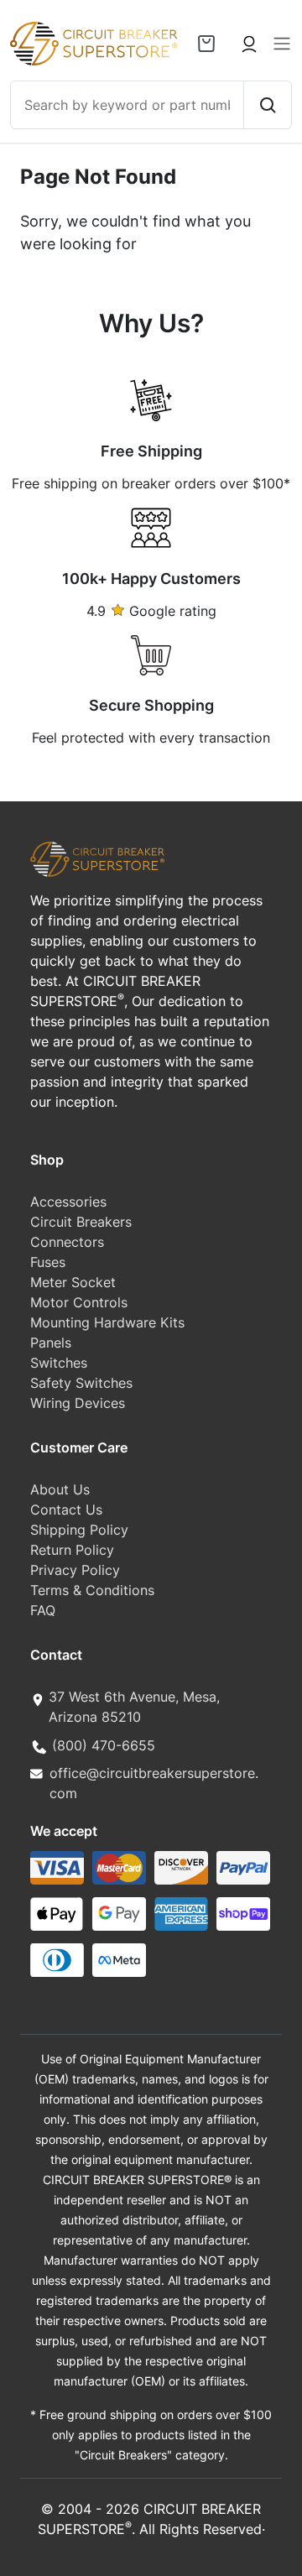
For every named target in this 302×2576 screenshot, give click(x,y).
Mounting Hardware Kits (107, 1322)
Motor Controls (79, 1302)
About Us (60, 1489)
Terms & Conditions (92, 1590)
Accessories (68, 1202)
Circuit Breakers (81, 1222)
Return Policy (72, 1550)
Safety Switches (81, 1383)
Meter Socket (73, 1282)
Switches (59, 1363)
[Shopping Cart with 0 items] (206, 44)
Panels (51, 1343)
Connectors (67, 1242)
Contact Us (66, 1510)
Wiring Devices (78, 1403)
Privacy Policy (75, 1570)
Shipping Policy (79, 1530)
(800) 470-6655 (104, 1745)
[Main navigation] (282, 44)
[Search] (267, 105)
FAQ (43, 1610)
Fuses (48, 1262)
